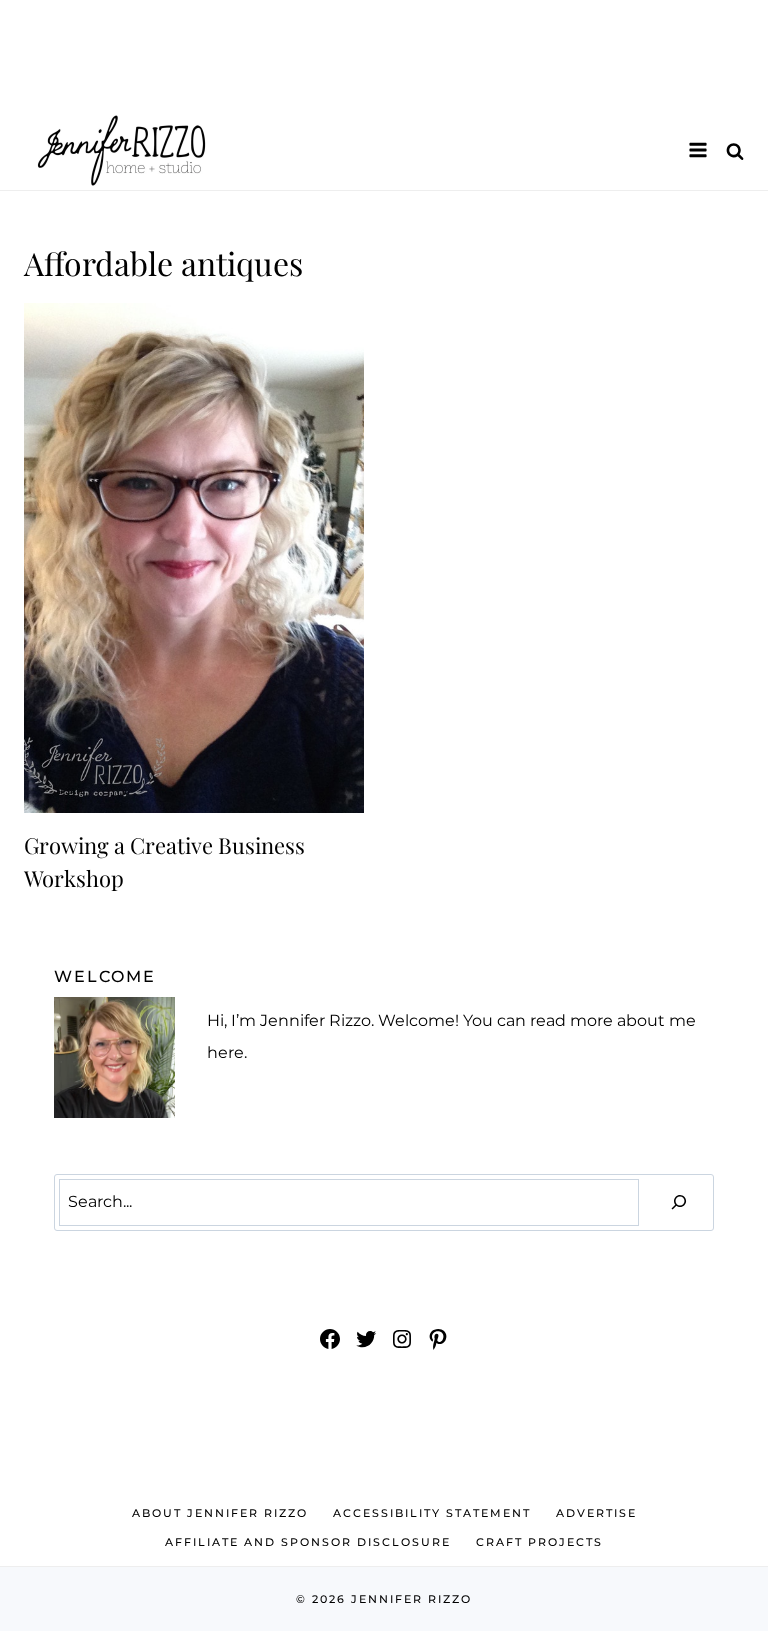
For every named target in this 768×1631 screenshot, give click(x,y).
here (225, 1052)
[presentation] (194, 558)
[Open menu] (697, 149)
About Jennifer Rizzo (220, 1513)
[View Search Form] (735, 150)
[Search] (679, 1202)
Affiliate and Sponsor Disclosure (308, 1542)
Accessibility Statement (432, 1513)
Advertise (596, 1513)
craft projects (539, 1542)
